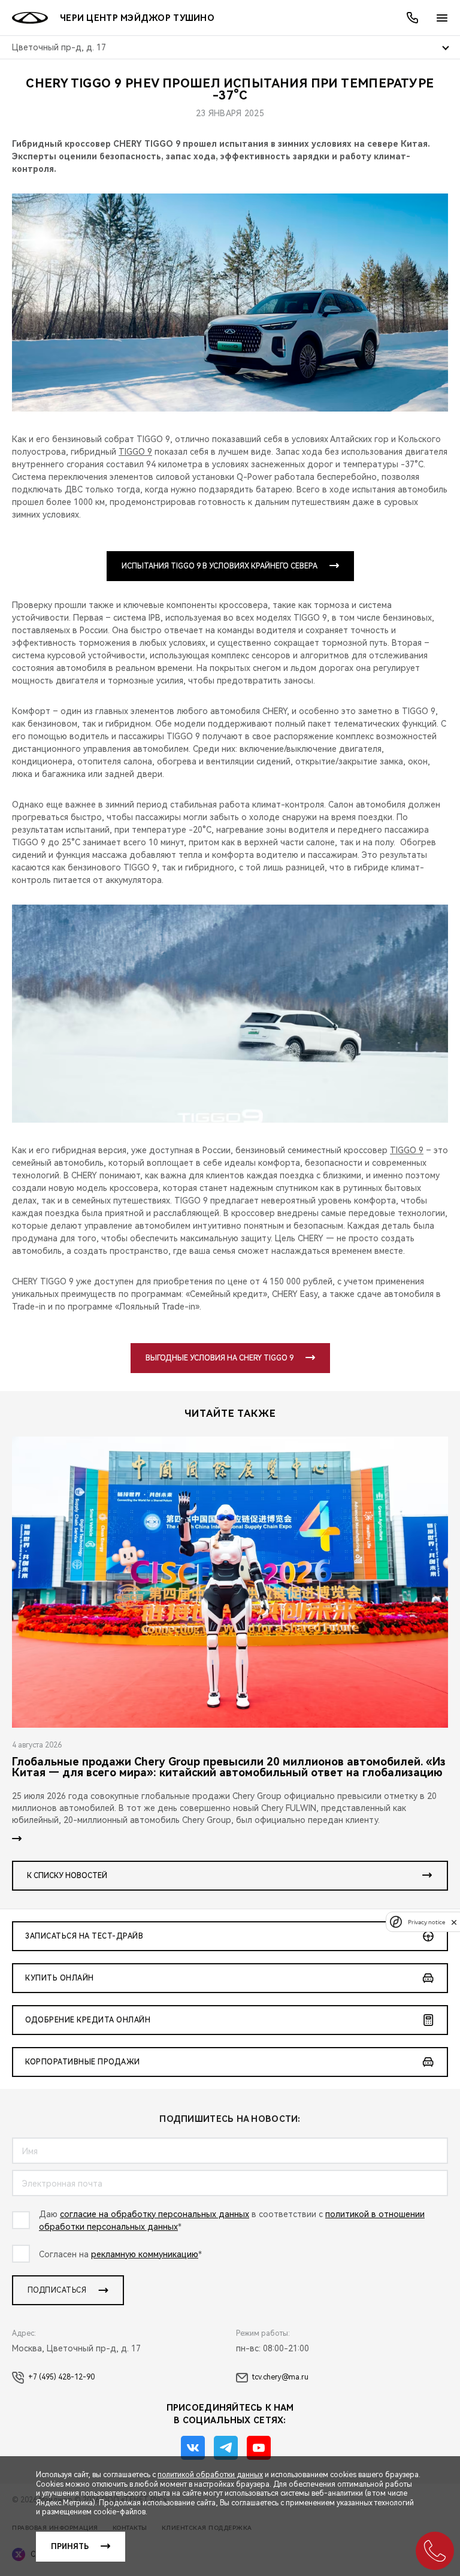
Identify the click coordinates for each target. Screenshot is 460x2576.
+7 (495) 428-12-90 (61, 2377)
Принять (70, 2547)
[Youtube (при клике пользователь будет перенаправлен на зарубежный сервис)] (259, 2448)
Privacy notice (426, 1922)
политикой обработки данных (210, 2475)
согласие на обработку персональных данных (155, 2214)
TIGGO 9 (135, 452)
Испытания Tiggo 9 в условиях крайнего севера (220, 566)
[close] (454, 1922)
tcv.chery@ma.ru (280, 2377)
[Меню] (442, 18)
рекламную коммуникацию (145, 2254)
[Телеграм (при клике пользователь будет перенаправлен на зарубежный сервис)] (226, 2448)
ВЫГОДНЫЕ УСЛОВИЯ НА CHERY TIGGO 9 (220, 1358)
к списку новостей (67, 1876)
